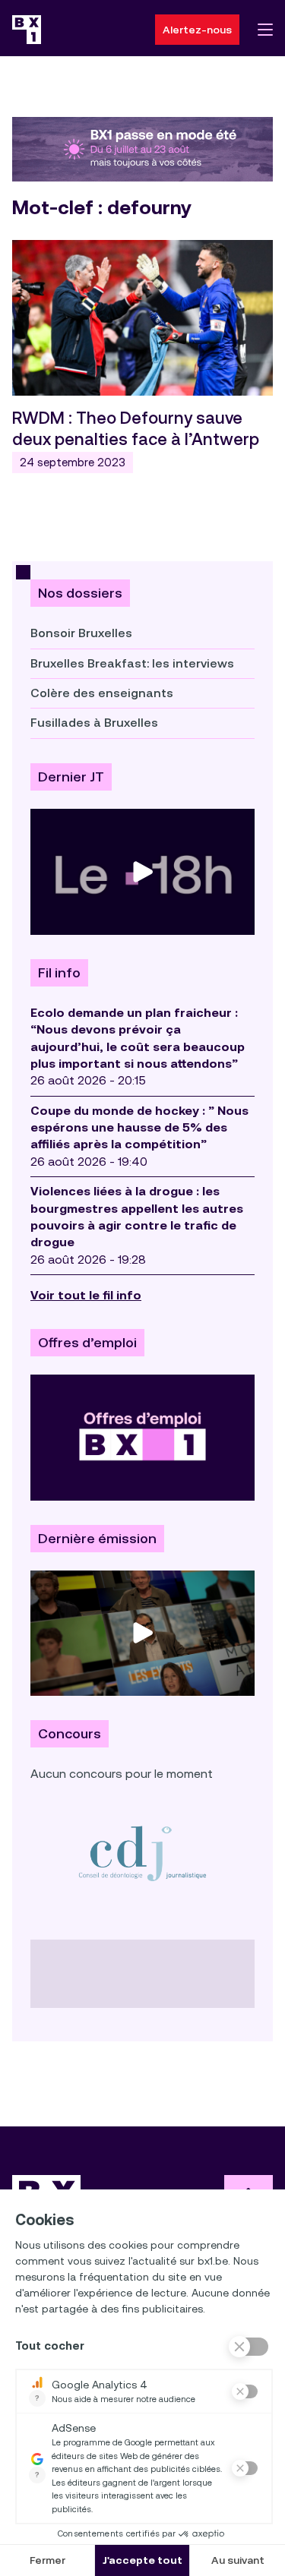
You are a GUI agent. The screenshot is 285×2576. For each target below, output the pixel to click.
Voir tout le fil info (86, 1295)
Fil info (59, 973)
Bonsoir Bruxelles (81, 633)
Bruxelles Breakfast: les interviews (132, 663)
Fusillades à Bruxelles (94, 723)
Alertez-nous (197, 30)
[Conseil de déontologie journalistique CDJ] (142, 1853)
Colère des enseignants (102, 693)
